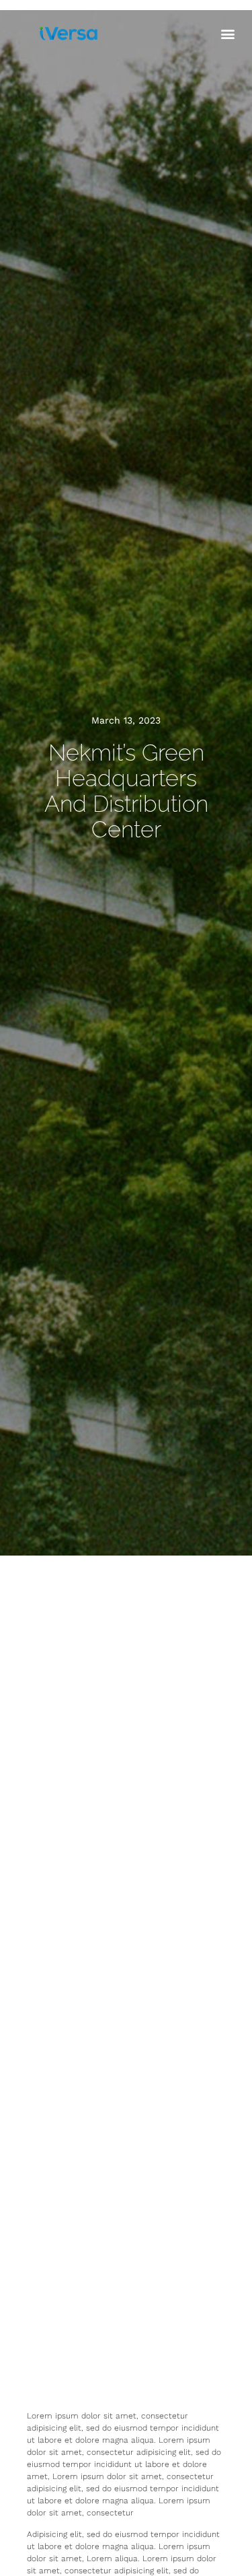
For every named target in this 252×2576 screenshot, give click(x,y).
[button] (227, 33)
